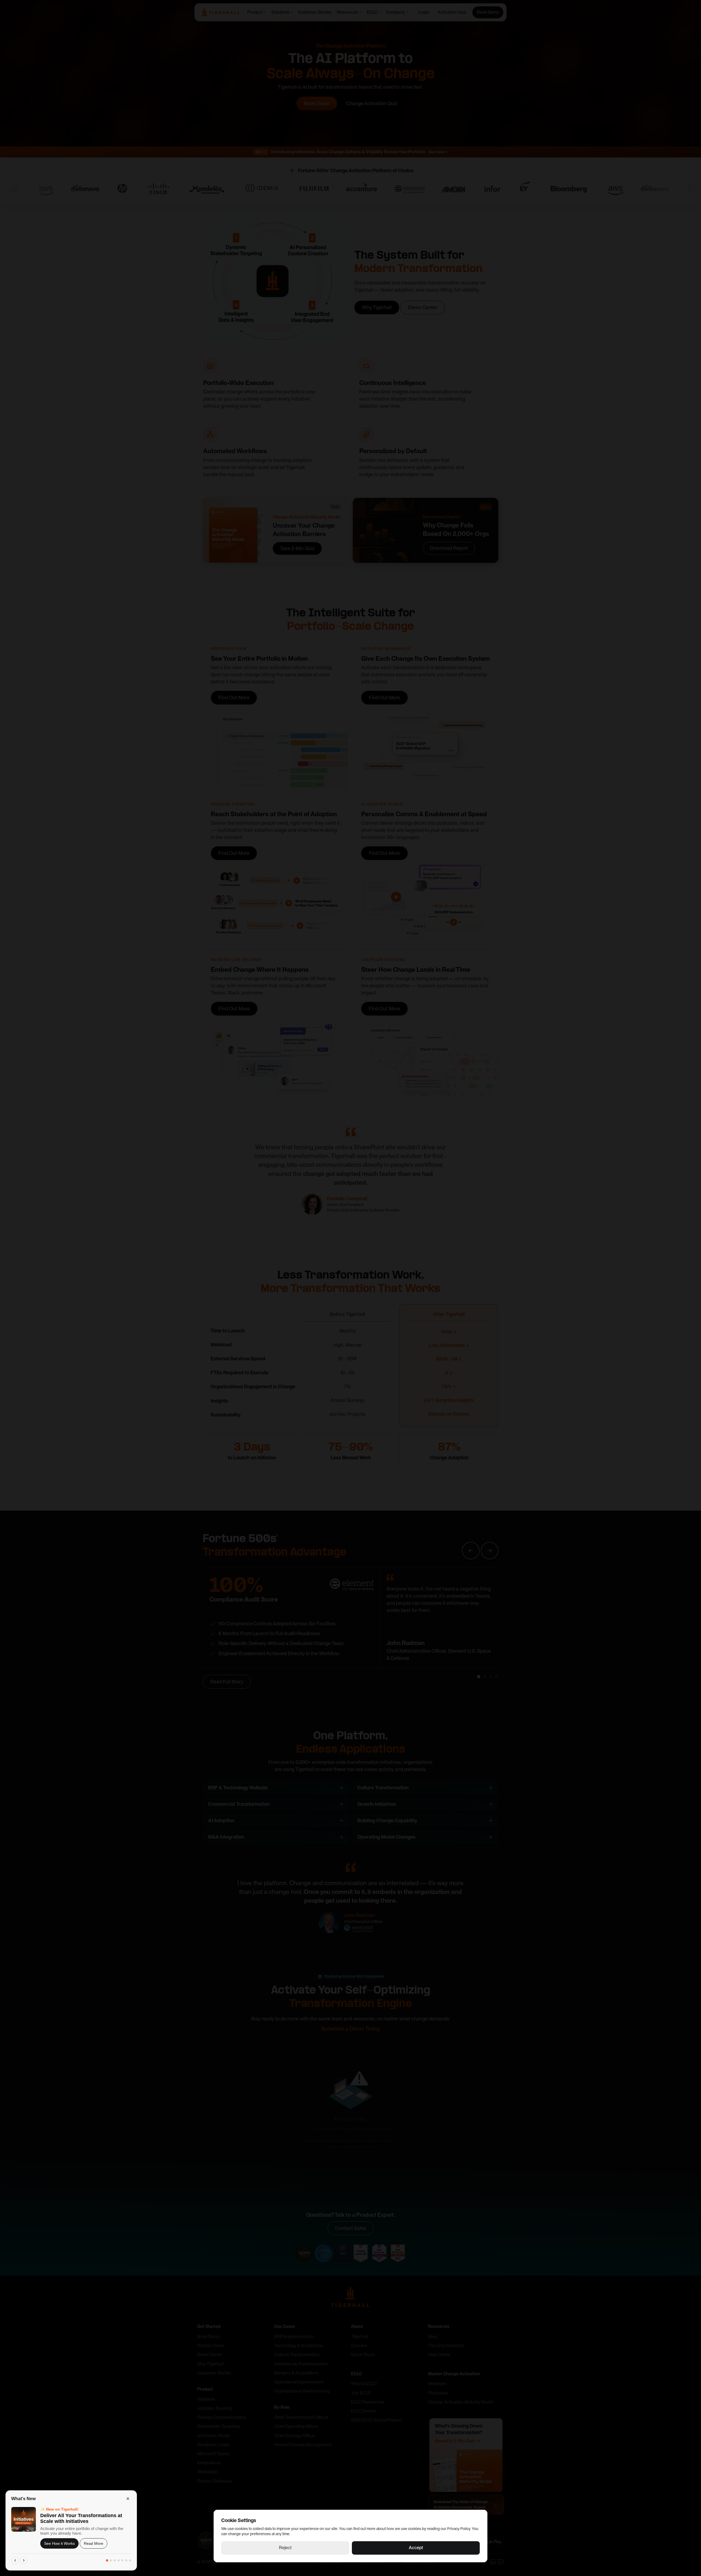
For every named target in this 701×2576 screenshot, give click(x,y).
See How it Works (59, 2543)
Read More (94, 2543)
